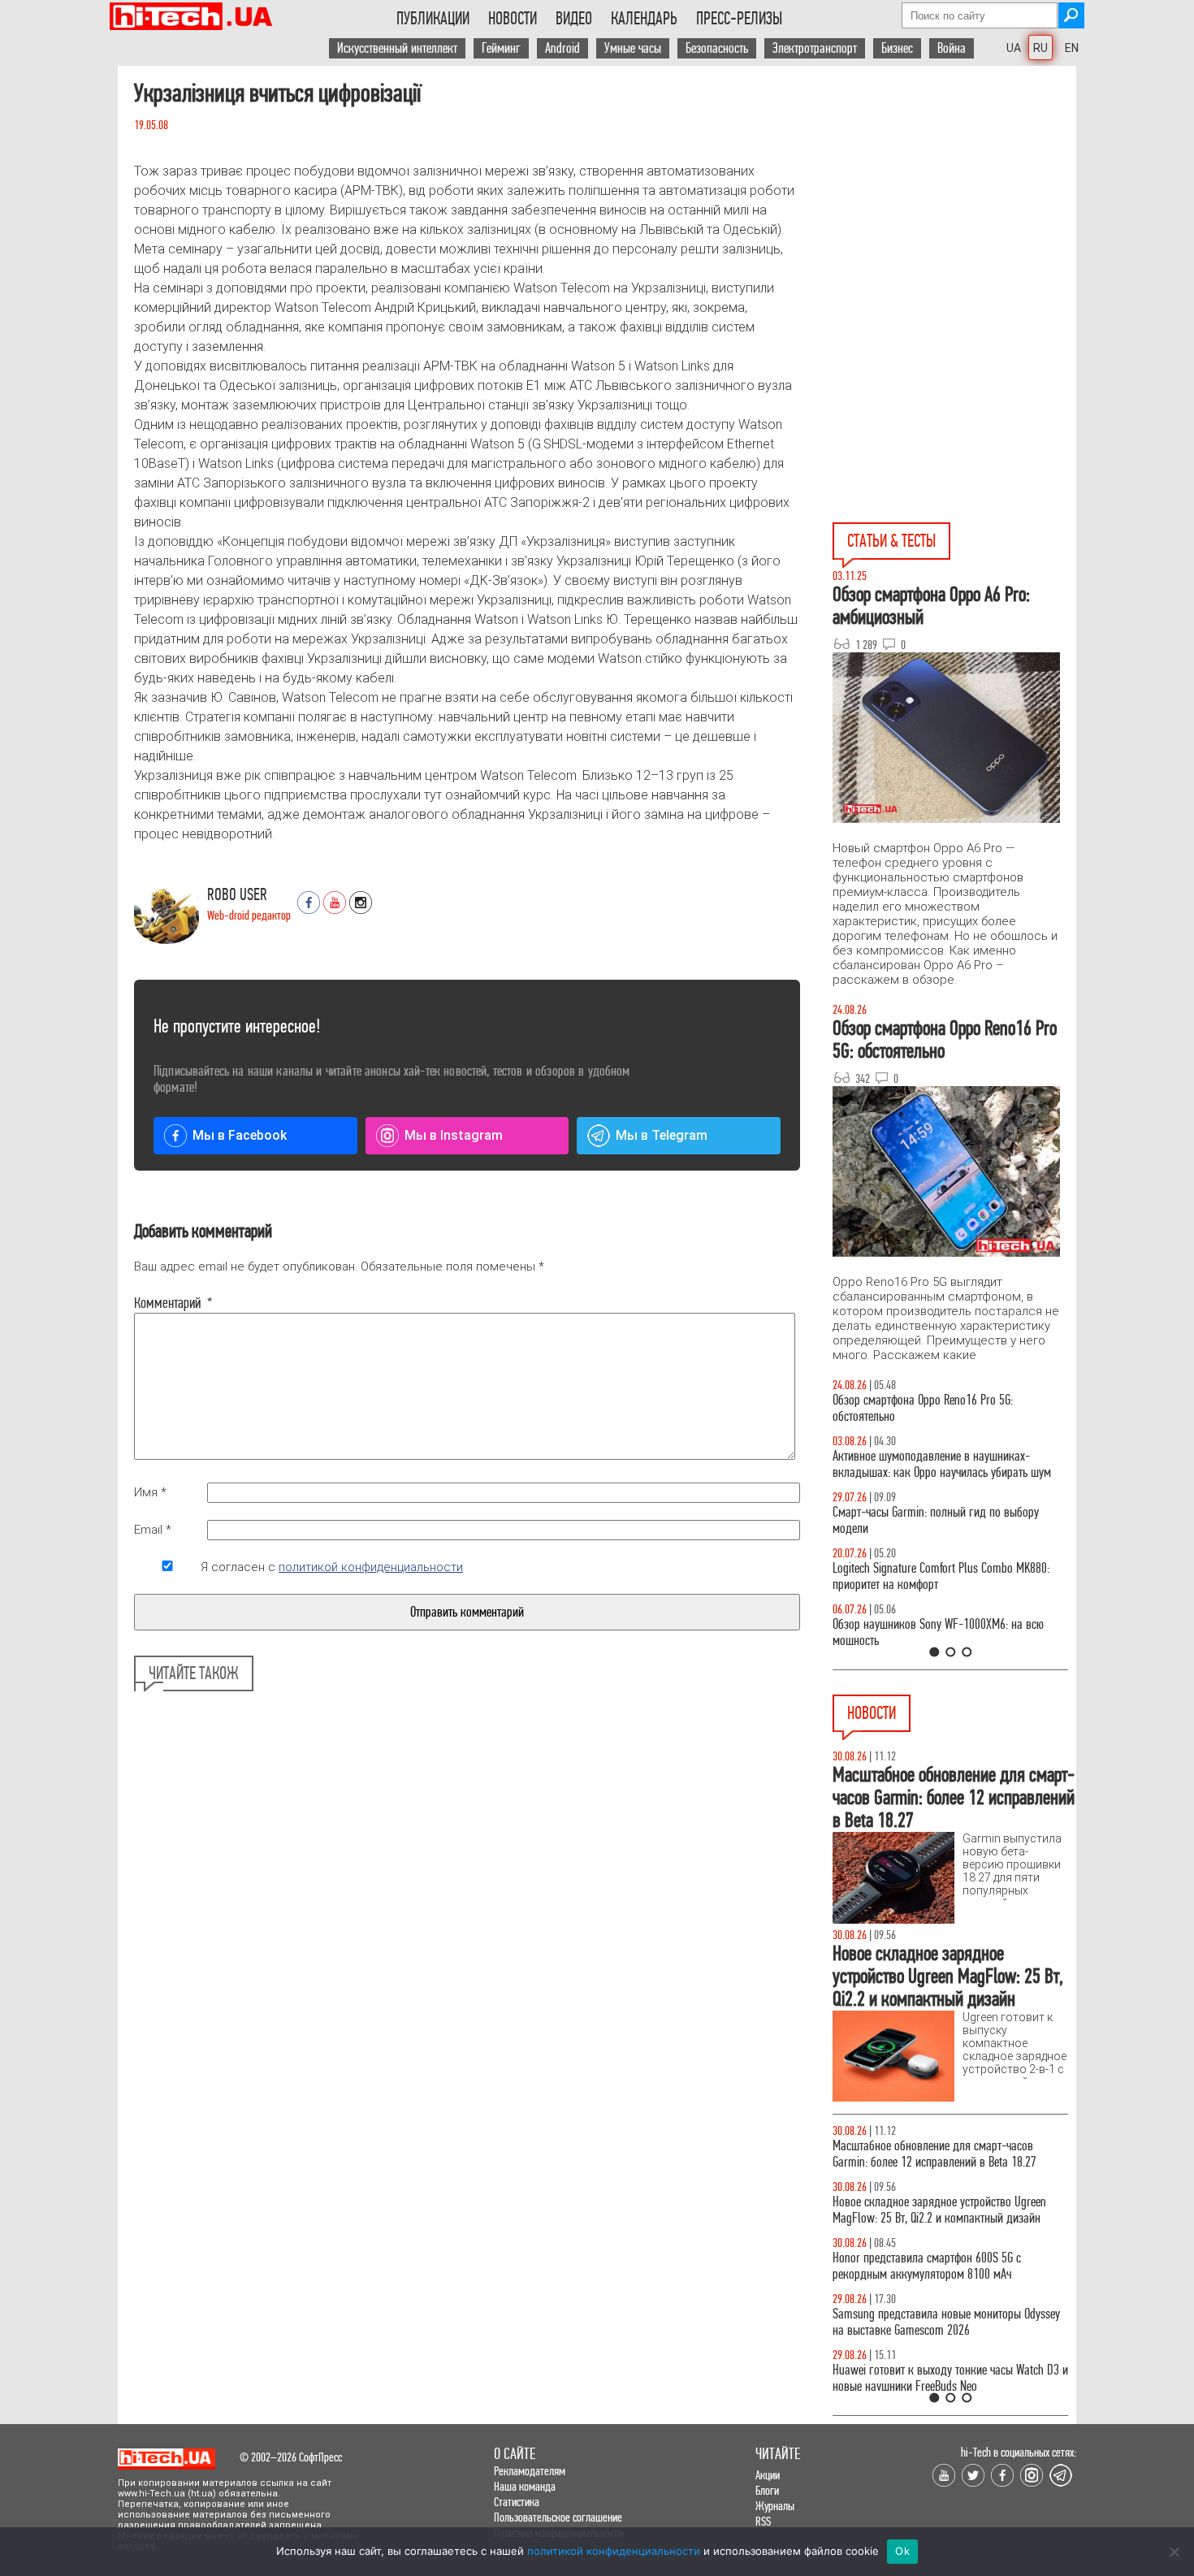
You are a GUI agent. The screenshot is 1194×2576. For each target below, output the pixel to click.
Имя (150, 1492)
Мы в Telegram (662, 1135)
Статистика (517, 2502)
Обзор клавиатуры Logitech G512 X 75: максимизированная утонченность (922, 1520)
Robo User (237, 895)
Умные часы (633, 48)
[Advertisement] (954, 180)
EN (1072, 48)
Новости (513, 19)
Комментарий (167, 1303)
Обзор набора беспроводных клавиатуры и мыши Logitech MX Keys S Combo (935, 1408)
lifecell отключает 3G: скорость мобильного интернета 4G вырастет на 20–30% (934, 2154)
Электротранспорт (815, 48)
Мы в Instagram (454, 1135)
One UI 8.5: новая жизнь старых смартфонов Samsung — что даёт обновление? (937, 1464)
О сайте (515, 2454)
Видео (574, 19)
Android (562, 48)
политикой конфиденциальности (371, 1567)
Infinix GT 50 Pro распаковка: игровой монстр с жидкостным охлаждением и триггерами (944, 1576)
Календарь (644, 19)
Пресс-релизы (739, 19)
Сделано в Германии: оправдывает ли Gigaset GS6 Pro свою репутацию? (941, 2266)
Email (153, 1530)
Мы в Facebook (240, 1135)
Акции (768, 2475)
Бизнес (897, 48)
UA (1014, 48)
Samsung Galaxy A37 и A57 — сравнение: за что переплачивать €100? (947, 1632)
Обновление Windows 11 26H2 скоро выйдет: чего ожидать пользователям (950, 2210)
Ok (902, 2551)
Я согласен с (332, 1567)
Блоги (767, 2490)
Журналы (775, 2506)
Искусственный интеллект (397, 48)
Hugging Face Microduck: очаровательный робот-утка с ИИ (947, 2322)
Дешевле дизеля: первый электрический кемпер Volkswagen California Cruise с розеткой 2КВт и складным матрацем (946, 2386)
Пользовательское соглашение (558, 2517)
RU (1040, 48)
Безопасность (717, 48)
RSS (763, 2521)
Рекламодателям (530, 2471)
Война (952, 48)
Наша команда (525, 2486)
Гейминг (501, 48)
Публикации (433, 19)
